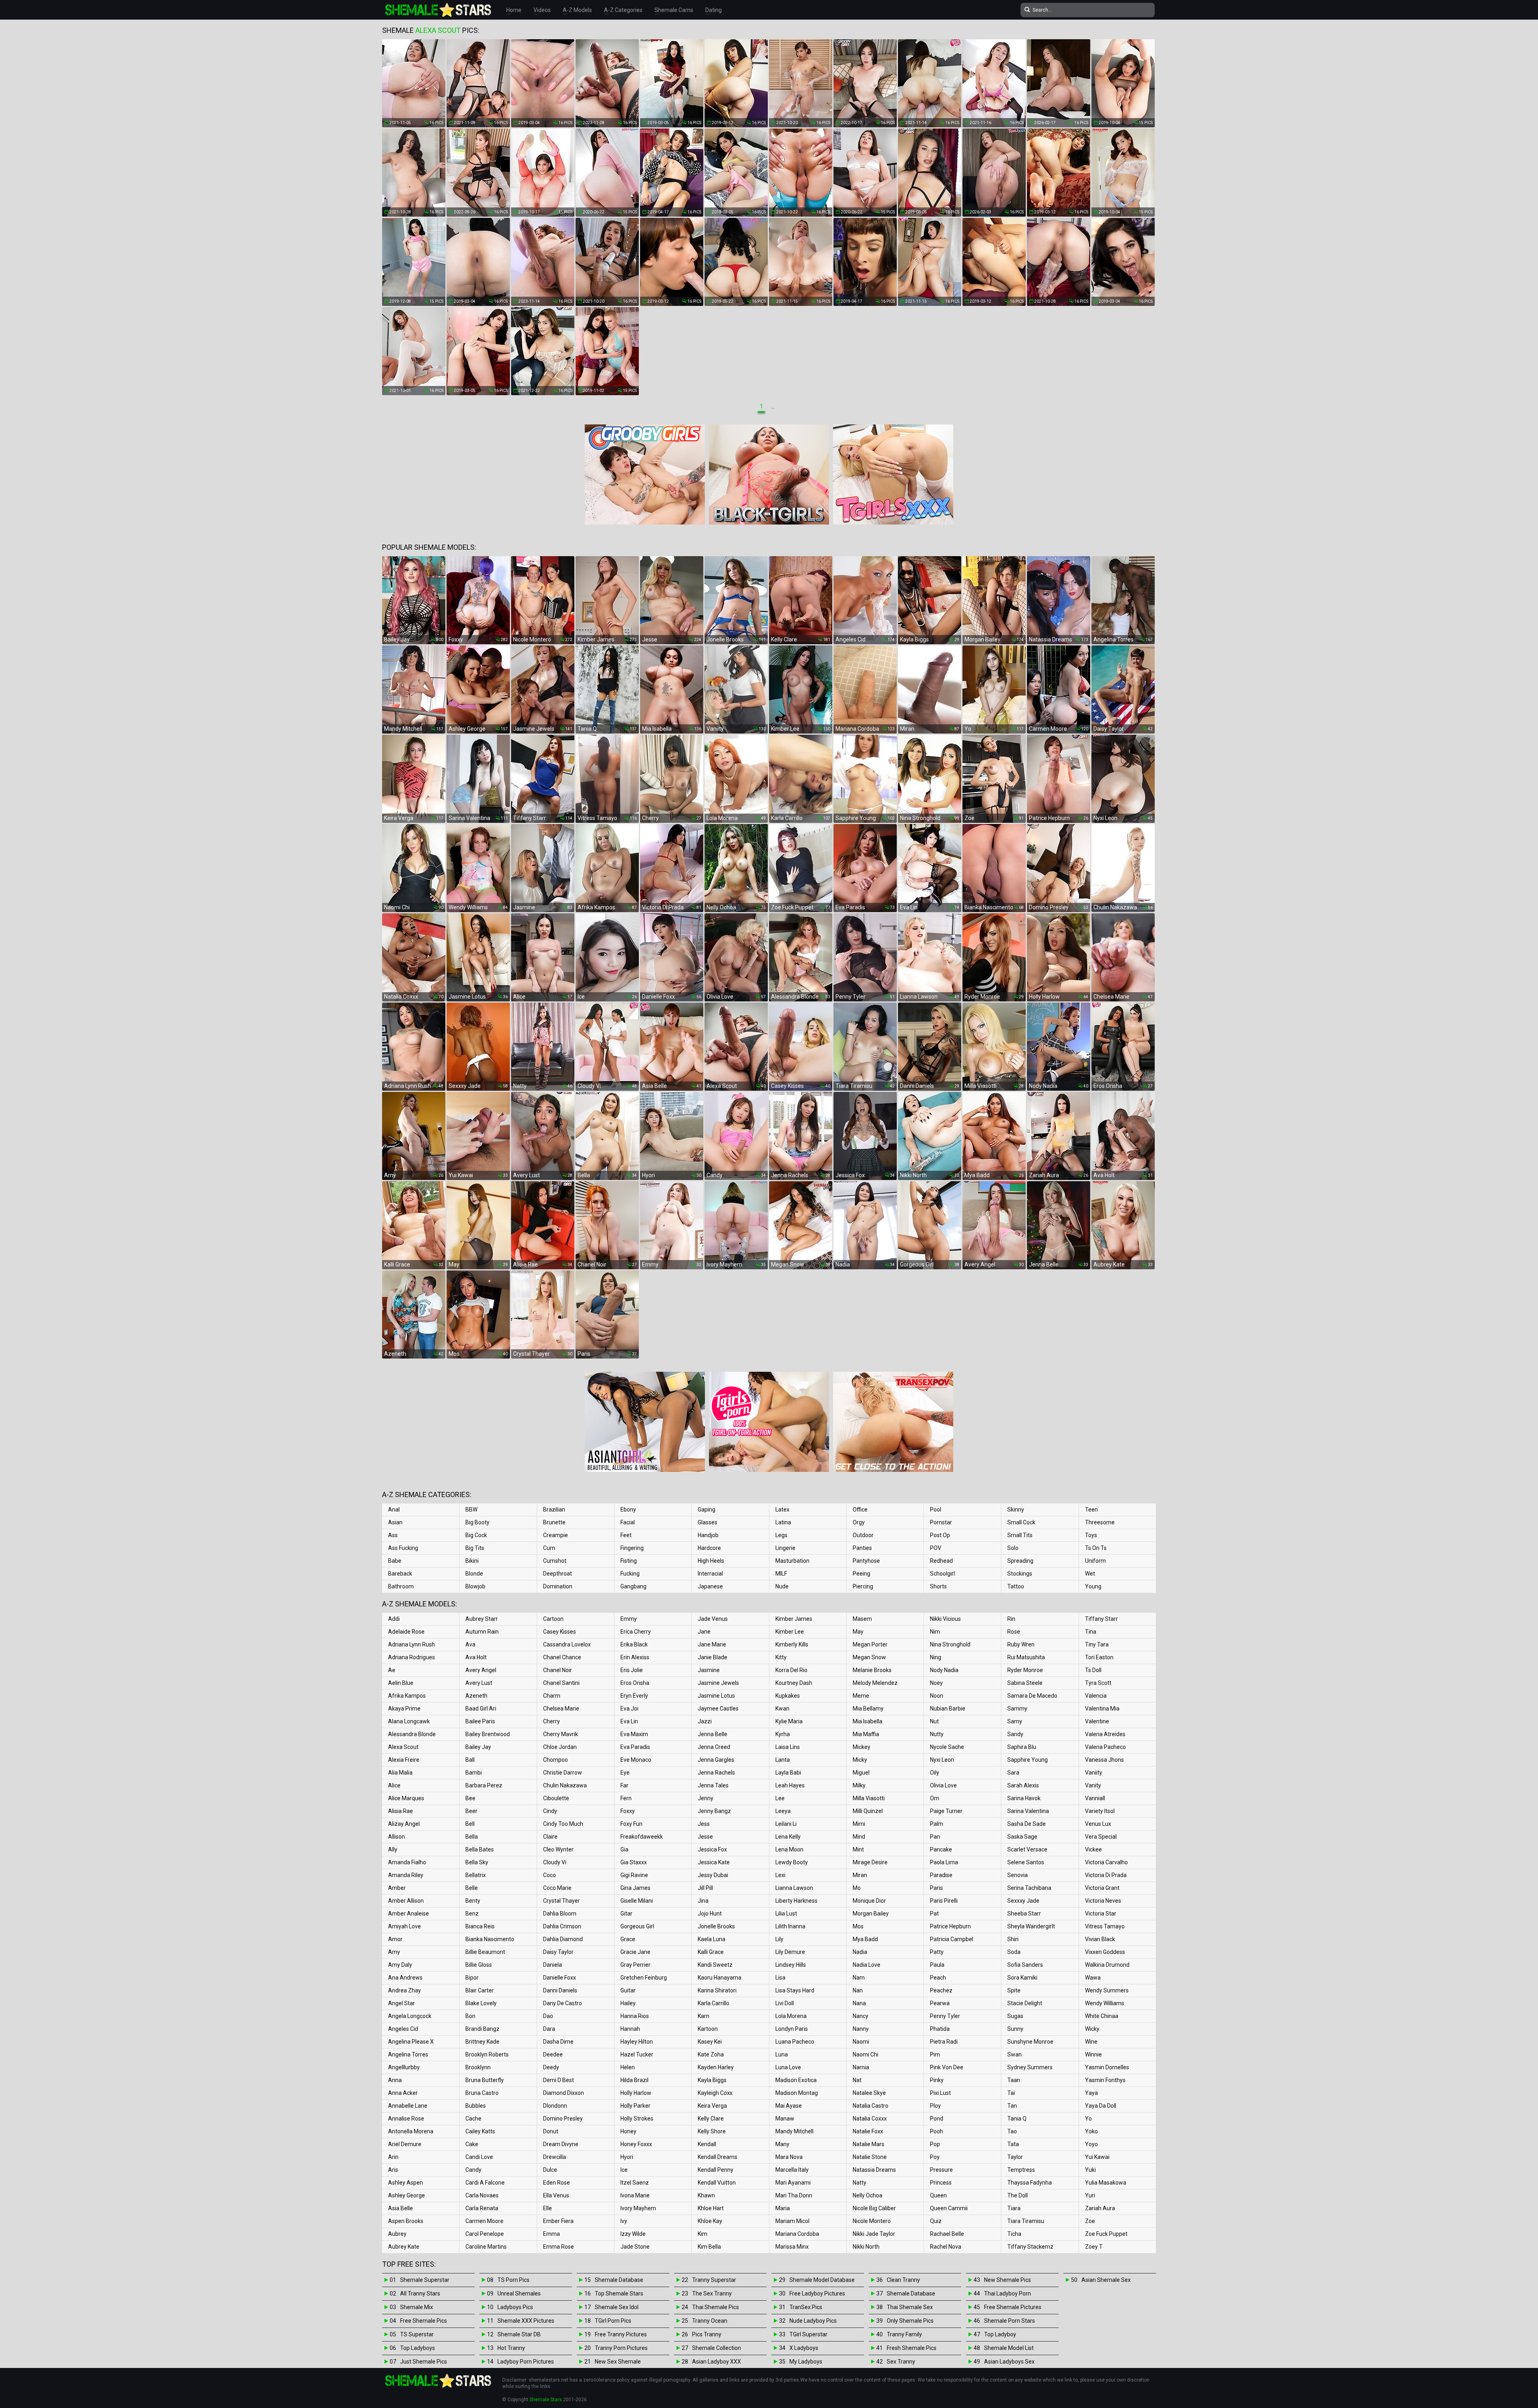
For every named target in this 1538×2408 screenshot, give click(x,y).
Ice (624, 2170)
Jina (703, 1901)
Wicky (1092, 2029)
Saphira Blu (1022, 1747)
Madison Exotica (796, 2080)
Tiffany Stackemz (1030, 2247)
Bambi (474, 1773)
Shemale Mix (417, 2307)
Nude (782, 1586)
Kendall (707, 2144)
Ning (936, 1657)
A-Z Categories (623, 10)
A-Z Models (577, 10)
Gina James (635, 1888)
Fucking (630, 1574)
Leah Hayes (790, 1785)
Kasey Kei (710, 2042)
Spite (1014, 1990)
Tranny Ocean (710, 2321)
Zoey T (1094, 2247)
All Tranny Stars (420, 2293)
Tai (1011, 2093)
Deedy (551, 2067)
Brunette (554, 1522)
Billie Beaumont (485, 1952)
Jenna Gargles (716, 1760)
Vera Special (1101, 1837)
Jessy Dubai (713, 1875)
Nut (934, 1721)
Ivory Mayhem (638, 2208)
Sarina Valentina (1028, 1811)
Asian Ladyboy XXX (717, 2362)
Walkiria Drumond (1107, 1965)
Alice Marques (406, 1798)
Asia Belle (401, 2208)
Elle (548, 2208)
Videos (542, 10)
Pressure (941, 2170)
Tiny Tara (1097, 1644)
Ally (393, 1849)
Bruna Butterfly (485, 2080)
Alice (394, 1785)
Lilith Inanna (790, 1926)
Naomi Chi (866, 2054)
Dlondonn (555, 2106)
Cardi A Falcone (485, 2183)
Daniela (553, 1965)
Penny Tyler (945, 2016)
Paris (936, 1888)
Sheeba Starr (1024, 1914)
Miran (860, 1875)
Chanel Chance (562, 1657)
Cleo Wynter (558, 1849)
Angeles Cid (403, 2029)
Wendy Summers (1107, 1990)
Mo (857, 1888)
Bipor (472, 1978)
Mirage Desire (870, 1862)
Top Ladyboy (1000, 2334)
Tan (1012, 2106)
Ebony (628, 1510)
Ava (470, 1644)
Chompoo (556, 1760)
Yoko (1091, 2131)
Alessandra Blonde (412, 1734)
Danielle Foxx (560, 1978)
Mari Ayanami (793, 2183)
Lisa (780, 1978)
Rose (1014, 1632)
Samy (1015, 1721)
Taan (1014, 2080)
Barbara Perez (484, 1785)
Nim (935, 1632)
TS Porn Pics (513, 2280)
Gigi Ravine (634, 1875)
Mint (858, 1849)
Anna (395, 2080)
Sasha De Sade (1027, 1824)
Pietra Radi (944, 2042)
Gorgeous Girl (637, 1926)
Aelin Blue (401, 1683)
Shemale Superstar (425, 2280)
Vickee (1093, 1849)
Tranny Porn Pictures (621, 2348)
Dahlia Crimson (562, 1926)
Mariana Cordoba (797, 2234)
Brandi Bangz (482, 2029)
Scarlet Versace (1027, 1849)
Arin (393, 2157)
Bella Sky (477, 1862)
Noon (937, 1696)
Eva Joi (629, 1709)
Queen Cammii (949, 2208)
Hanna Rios (635, 2016)
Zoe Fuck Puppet (1106, 2234)
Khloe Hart (711, 2208)
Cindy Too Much (563, 1824)
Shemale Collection (717, 2348)
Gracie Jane (635, 1952)
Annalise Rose (406, 2119)
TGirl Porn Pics (613, 2321)
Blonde (474, 1574)
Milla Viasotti (869, 1798)
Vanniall (1095, 1798)
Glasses (708, 1522)
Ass (393, 1535)
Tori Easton (1099, 1657)
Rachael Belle (947, 2234)
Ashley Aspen (406, 2183)
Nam (859, 1978)
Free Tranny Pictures (621, 2334)
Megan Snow (869, 1657)
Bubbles (476, 2106)
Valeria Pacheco (1105, 1747)
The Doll (1018, 2195)
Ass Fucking (403, 1548)
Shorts (938, 1586)
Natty (860, 2183)
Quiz (936, 2221)
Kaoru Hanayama (720, 1978)
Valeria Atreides (1105, 1734)
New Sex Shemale (618, 2362)
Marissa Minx (792, 2247)
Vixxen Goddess (1105, 1952)
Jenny (706, 1798)
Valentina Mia (1102, 1709)
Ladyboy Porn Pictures (526, 2362)
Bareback (400, 1574)
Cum (549, 1548)
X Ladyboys (804, 2348)
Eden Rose (557, 2183)
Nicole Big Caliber (874, 2208)
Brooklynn (478, 2067)
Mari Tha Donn (794, 2195)
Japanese (710, 1586)
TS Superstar (417, 2334)
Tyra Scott (1098, 1683)
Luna (782, 2054)
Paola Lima (944, 1862)
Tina (1091, 1632)
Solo (1013, 1548)
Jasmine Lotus (716, 1696)
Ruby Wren (1021, 1644)
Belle (472, 1888)
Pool (936, 1510)
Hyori (627, 2157)
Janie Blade (713, 1657)
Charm (552, 1696)
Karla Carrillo (714, 2003)
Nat (857, 2080)
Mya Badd (865, 1939)
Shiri (1013, 1939)
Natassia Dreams (874, 2170)
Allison (397, 1837)
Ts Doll (1093, 1670)
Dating (714, 10)
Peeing (862, 1574)
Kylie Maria (789, 1721)
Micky (860, 1760)
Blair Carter (480, 1990)
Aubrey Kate (404, 2247)
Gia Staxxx (634, 1862)
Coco (550, 1875)
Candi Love (479, 2157)
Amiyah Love (405, 1926)
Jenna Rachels (716, 1773)
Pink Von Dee (947, 2067)
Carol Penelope (485, 2234)
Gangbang (633, 1586)
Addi (394, 1619)
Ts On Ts (1096, 1548)
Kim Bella (709, 2247)
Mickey (862, 1747)
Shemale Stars (546, 2400)
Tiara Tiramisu (1026, 2221)
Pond (937, 2119)
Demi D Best (559, 2080)
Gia (624, 1849)
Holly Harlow (636, 2093)
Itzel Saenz (635, 2183)
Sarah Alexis (1023, 1785)
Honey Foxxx (636, 2144)
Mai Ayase (789, 2106)
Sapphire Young (1028, 1760)
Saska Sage (1022, 1837)
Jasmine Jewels (718, 1683)
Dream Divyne (561, 2144)
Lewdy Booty (792, 1862)
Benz (472, 1914)
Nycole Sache (947, 1747)
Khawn (706, 2195)
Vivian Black (1100, 1939)
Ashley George (407, 2195)
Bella (472, 1837)
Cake (472, 2144)
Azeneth (476, 1696)
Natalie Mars (869, 2144)
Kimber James (794, 1619)
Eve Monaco (636, 1760)
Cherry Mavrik (561, 1734)
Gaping (707, 1510)
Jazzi (705, 1721)
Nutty (937, 1734)
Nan (858, 1990)
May (858, 1632)
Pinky (937, 2080)
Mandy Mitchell (794, 2131)
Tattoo (1016, 1586)
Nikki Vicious (945, 1619)
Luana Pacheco (795, 2042)
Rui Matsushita (1026, 1657)
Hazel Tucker (637, 2054)
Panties (862, 1548)
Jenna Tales (713, 1785)
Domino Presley (563, 2119)
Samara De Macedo (1032, 1696)
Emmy (629, 1619)
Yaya (1091, 2093)
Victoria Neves (1103, 1901)
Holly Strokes (637, 2119)
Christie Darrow (563, 1773)
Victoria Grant (1102, 1888)
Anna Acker (403, 2093)
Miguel (861, 1773)
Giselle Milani (637, 1901)
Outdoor (863, 1535)
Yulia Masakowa (1106, 2183)
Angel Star (402, 2003)
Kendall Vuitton (717, 2183)
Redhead (941, 1561)
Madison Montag (797, 2093)
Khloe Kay (710, 2221)
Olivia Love (943, 1785)
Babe (395, 1561)
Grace (628, 1939)
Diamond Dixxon (564, 2093)
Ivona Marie (635, 2195)
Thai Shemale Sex (910, 2307)
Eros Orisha (635, 1683)
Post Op (940, 1535)
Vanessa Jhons (1104, 1760)
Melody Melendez (875, 1683)
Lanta (783, 1760)
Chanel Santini (561, 1683)
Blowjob (475, 1586)
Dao (548, 2016)
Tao (1012, 2131)
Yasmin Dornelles (1107, 2067)
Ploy (935, 2106)
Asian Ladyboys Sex (1009, 2362)
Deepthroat (558, 1574)
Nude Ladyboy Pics (813, 2321)
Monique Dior (869, 1901)
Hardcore (709, 1548)
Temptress (1021, 2170)
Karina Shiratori (717, 1990)
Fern (626, 1798)
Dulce (550, 2170)
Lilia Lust (786, 1914)
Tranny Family (904, 2334)
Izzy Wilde (633, 2234)
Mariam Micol (792, 2221)
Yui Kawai (1097, 2157)
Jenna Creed (714, 1747)
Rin (1011, 1619)
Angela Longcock (410, 2016)
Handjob (708, 1535)
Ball (470, 1760)
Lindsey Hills (791, 1965)
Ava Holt (476, 1657)
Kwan (782, 1709)
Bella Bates (480, 1849)
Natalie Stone (870, 2157)
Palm (937, 1824)
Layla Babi (788, 1773)
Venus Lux (1098, 1824)
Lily (779, 1939)
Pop (935, 2144)
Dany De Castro (563, 2003)
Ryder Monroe (1025, 1670)
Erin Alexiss (635, 1657)
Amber (397, 1888)
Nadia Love (867, 1965)
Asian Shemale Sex (1106, 2280)
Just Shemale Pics (424, 2362)
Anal (394, 1510)
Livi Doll (785, 2003)
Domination (558, 1586)
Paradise (941, 1875)
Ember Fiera (558, 2221)
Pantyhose (866, 1561)
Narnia (861, 2067)
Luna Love (788, 2067)
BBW (471, 1510)
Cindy (550, 1811)
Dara (549, 2029)
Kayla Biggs (712, 2080)
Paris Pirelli (944, 1901)
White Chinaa (1102, 2016)
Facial (628, 1522)
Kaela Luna (712, 1939)
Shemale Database (619, 2280)
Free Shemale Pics (424, 2321)
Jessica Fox (712, 1849)
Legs (781, 1535)
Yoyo (1091, 2144)
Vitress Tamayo (1105, 1926)
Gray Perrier (635, 1965)
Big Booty (477, 1522)
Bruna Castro (482, 2093)
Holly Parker (635, 2106)
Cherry (552, 1721)
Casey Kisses (560, 1632)
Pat (934, 1914)
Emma (552, 2234)
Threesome (1100, 1522)
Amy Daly (400, 1965)
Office (860, 1510)
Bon (470, 2016)
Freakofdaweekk (642, 1837)
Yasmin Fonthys (1105, 2080)
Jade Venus (713, 1619)
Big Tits (475, 1548)
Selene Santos (1026, 1862)
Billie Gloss (479, 1965)
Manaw (785, 2119)
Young (1093, 1586)
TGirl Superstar (808, 2334)
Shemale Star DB (519, 2334)
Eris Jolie (632, 1670)
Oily (935, 1773)
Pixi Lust (940, 2093)
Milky (859, 1785)
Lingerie (785, 1548)
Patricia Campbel (952, 1939)
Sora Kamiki (1022, 1978)
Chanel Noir (558, 1670)
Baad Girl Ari (481, 1709)
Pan (935, 1837)
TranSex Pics (806, 2307)
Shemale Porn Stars (1010, 2321)
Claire (550, 1837)
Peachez (941, 1990)
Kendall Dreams (718, 2157)
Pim (935, 2054)
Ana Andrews (405, 1978)
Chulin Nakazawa (565, 1785)
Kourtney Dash (794, 1683)
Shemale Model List (1009, 2348)
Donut (551, 2131)
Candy (473, 2170)
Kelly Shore (712, 2131)
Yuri (1090, 2195)
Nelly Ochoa (868, 2195)
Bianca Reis (480, 1926)
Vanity (1093, 1785)
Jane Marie (712, 1644)
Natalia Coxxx (870, 2119)
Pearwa (940, 2003)
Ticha (1014, 2234)
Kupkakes (788, 1696)
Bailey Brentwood (488, 1734)
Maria (783, 2208)
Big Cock (476, 1535)
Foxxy (628, 1811)
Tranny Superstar (714, 2280)
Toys (1091, 1535)
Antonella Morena (411, 2131)
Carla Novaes (482, 2195)
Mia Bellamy (868, 1709)
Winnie (1093, 2054)
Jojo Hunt (710, 1914)
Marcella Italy (792, 2170)
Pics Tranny (707, 2334)
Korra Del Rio (791, 1670)
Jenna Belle (713, 1734)
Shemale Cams (674, 10)
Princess (941, 2183)
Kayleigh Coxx (715, 2093)
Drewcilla (555, 2157)
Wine (1091, 2042)
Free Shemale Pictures (1013, 2307)
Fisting (629, 1561)
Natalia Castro (871, 2106)
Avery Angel (481, 1670)
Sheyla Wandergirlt (1031, 1926)
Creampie (556, 1535)
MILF (781, 1574)
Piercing (863, 1586)
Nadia (860, 1952)
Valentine (1097, 1721)
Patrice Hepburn (950, 1926)
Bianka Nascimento (490, 1939)
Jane (704, 1632)
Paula (937, 1965)
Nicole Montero (872, 2221)
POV (936, 1548)
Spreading (1020, 1561)
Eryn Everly (634, 1696)
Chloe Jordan (560, 1747)
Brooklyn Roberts (487, 2054)
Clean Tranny (903, 2280)
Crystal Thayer (562, 1901)
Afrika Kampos (407, 1696)
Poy (935, 2157)
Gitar (626, 1914)
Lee (780, 1798)
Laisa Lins (788, 1747)
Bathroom (401, 1586)
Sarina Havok (1024, 1798)
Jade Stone (635, 2247)
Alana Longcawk (409, 1721)
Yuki (1090, 2170)
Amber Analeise (409, 1914)
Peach (938, 1978)
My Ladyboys (806, 2362)
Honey (628, 2131)
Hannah (630, 2029)
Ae (392, 1670)
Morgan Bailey (871, 1914)
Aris (393, 2170)
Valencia (1096, 1696)
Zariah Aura (1100, 2208)
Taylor (1015, 2157)
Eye (625, 1773)
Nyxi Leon (942, 1760)
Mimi (859, 1824)
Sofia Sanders (1025, 1965)
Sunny (1015, 2029)
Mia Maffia (866, 1734)
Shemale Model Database (822, 2280)
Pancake (941, 1849)
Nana (859, 2003)
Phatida (940, 2029)
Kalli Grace (711, 1952)
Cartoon (553, 1619)
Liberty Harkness (796, 1901)
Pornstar (941, 1522)
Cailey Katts (480, 2131)
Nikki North (866, 2247)
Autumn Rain (482, 1632)
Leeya (783, 1811)
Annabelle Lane (408, 2106)
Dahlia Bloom (560, 1914)
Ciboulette (556, 1798)
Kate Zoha (711, 2054)
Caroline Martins (486, 2247)
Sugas (1015, 2016)
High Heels (711, 1561)
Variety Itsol (1100, 1811)
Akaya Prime (404, 1709)
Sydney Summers (1030, 2067)
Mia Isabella (868, 1721)
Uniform (1095, 1561)
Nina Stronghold (950, 1644)
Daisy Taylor (558, 1952)
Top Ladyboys (418, 2348)
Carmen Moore (484, 2221)
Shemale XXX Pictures (526, 2321)
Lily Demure (790, 1952)
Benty (473, 1901)
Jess (704, 1824)
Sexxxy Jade (1023, 1901)
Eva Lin (629, 1721)
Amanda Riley (406, 1875)
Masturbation (792, 1561)
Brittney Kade (482, 2042)
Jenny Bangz (714, 1811)
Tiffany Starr (1101, 1619)
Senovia (1018, 1875)
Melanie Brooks (872, 1670)
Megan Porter (870, 1644)
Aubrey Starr (482, 1619)
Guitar (628, 1990)
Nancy (861, 2016)
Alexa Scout (403, 1747)
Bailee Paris (480, 1721)
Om (935, 1798)
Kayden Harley (716, 2067)
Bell (470, 1824)
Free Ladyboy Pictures (817, 2293)
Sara (1013, 1773)
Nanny (861, 2029)
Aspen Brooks (406, 2221)
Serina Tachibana (1029, 1888)
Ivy (624, 2221)
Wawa (1093, 1978)
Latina (783, 1522)
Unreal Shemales (519, 2293)
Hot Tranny (511, 2348)
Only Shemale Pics (910, 2321)
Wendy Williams (1105, 2003)
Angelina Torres (408, 2054)
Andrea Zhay (405, 1990)
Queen (938, 2195)
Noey (936, 1683)
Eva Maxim (634, 1734)
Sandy (1015, 1734)
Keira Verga (712, 2106)
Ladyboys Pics (515, 2307)
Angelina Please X (411, 2042)
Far (624, 1785)
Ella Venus (556, 2195)
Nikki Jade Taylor (874, 2234)
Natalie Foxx (868, 2131)
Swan (1015, 2054)
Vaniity (1094, 1773)
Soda (1014, 1952)
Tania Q (1017, 2119)
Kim (703, 2234)
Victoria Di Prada (1106, 1875)
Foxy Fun (631, 1824)
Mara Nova (789, 2157)
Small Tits (1020, 1535)
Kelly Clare (711, 2119)
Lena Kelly (788, 1837)
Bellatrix (476, 1875)
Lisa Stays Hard (795, 1990)
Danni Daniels (560, 1990)
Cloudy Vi (555, 1862)
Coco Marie (557, 1888)
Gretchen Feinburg (644, 1978)
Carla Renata (482, 2208)
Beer (471, 1811)
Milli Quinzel (868, 1811)
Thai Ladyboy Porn (1008, 2293)
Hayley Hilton (637, 2042)
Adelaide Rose (406, 1632)
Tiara (1014, 2208)
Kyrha (783, 1734)
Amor (395, 1939)
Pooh (937, 2131)
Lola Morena (791, 2016)
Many (782, 2144)
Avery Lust (479, 1683)
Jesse (705, 1837)
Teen (1091, 1510)
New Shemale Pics (1008, 2280)
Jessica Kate (714, 1862)
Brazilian (554, 1510)
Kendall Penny (716, 2170)
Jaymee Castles (718, 1709)
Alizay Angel (404, 1824)
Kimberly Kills (792, 1644)
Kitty (781, 1657)
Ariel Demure (405, 2144)
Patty (937, 1952)
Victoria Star (1101, 1914)
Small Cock (1021, 1522)
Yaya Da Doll (1101, 2106)
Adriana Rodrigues (412, 1657)
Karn (704, 2016)
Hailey (628, 2003)
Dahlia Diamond (563, 1939)
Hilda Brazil (634, 2080)
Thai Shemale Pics (716, 2307)
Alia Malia (400, 1773)
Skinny (1016, 1510)
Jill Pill (705, 1888)
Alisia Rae (401, 1811)
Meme (861, 1696)
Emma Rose (559, 2247)
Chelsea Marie (561, 1709)
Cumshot (555, 1561)
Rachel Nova (946, 2247)
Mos (858, 1926)
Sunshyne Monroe (1030, 2042)
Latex (782, 1510)
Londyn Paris (792, 2029)
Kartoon (708, 2029)
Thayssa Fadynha (1030, 2183)
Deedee (553, 2054)
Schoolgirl (942, 1574)
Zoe (1090, 2221)
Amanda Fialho (407, 1862)
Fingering (632, 1548)
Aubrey (397, 2234)
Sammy (1017, 1709)
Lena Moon (789, 1849)
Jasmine (709, 1670)
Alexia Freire (404, 1760)
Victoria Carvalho (1106, 1862)
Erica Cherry (636, 1632)
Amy (394, 1952)
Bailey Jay (478, 1747)
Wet (1090, 1574)
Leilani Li (786, 1824)
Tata (1013, 2144)
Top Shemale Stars (619, 2293)
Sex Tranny (901, 2362)
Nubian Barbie (948, 1709)
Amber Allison (406, 1901)
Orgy (859, 1522)
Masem (862, 1619)
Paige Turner (946, 1811)
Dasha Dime (558, 2042)
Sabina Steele (1025, 1683)
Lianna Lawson (794, 1888)
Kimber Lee (790, 1632)
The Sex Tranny (712, 2293)
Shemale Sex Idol (617, 2307)
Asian (395, 1522)
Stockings (1020, 1574)
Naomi (861, 2042)
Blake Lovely (481, 2003)
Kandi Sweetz (715, 1965)
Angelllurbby (404, 2067)
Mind (859, 1837)
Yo (1088, 2119)
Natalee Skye (869, 2093)
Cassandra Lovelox (567, 1644)
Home (514, 10)
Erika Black (634, 1644)
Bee (470, 1798)
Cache (473, 2119)
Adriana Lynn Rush (412, 1644)
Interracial (710, 1574)
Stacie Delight (1025, 2003)
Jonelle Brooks (716, 1926)
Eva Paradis (635, 1747)
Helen (628, 2067)
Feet (626, 1535)
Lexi (780, 1875)
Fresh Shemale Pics (912, 2348)
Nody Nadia (944, 1670)
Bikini (472, 1561)
